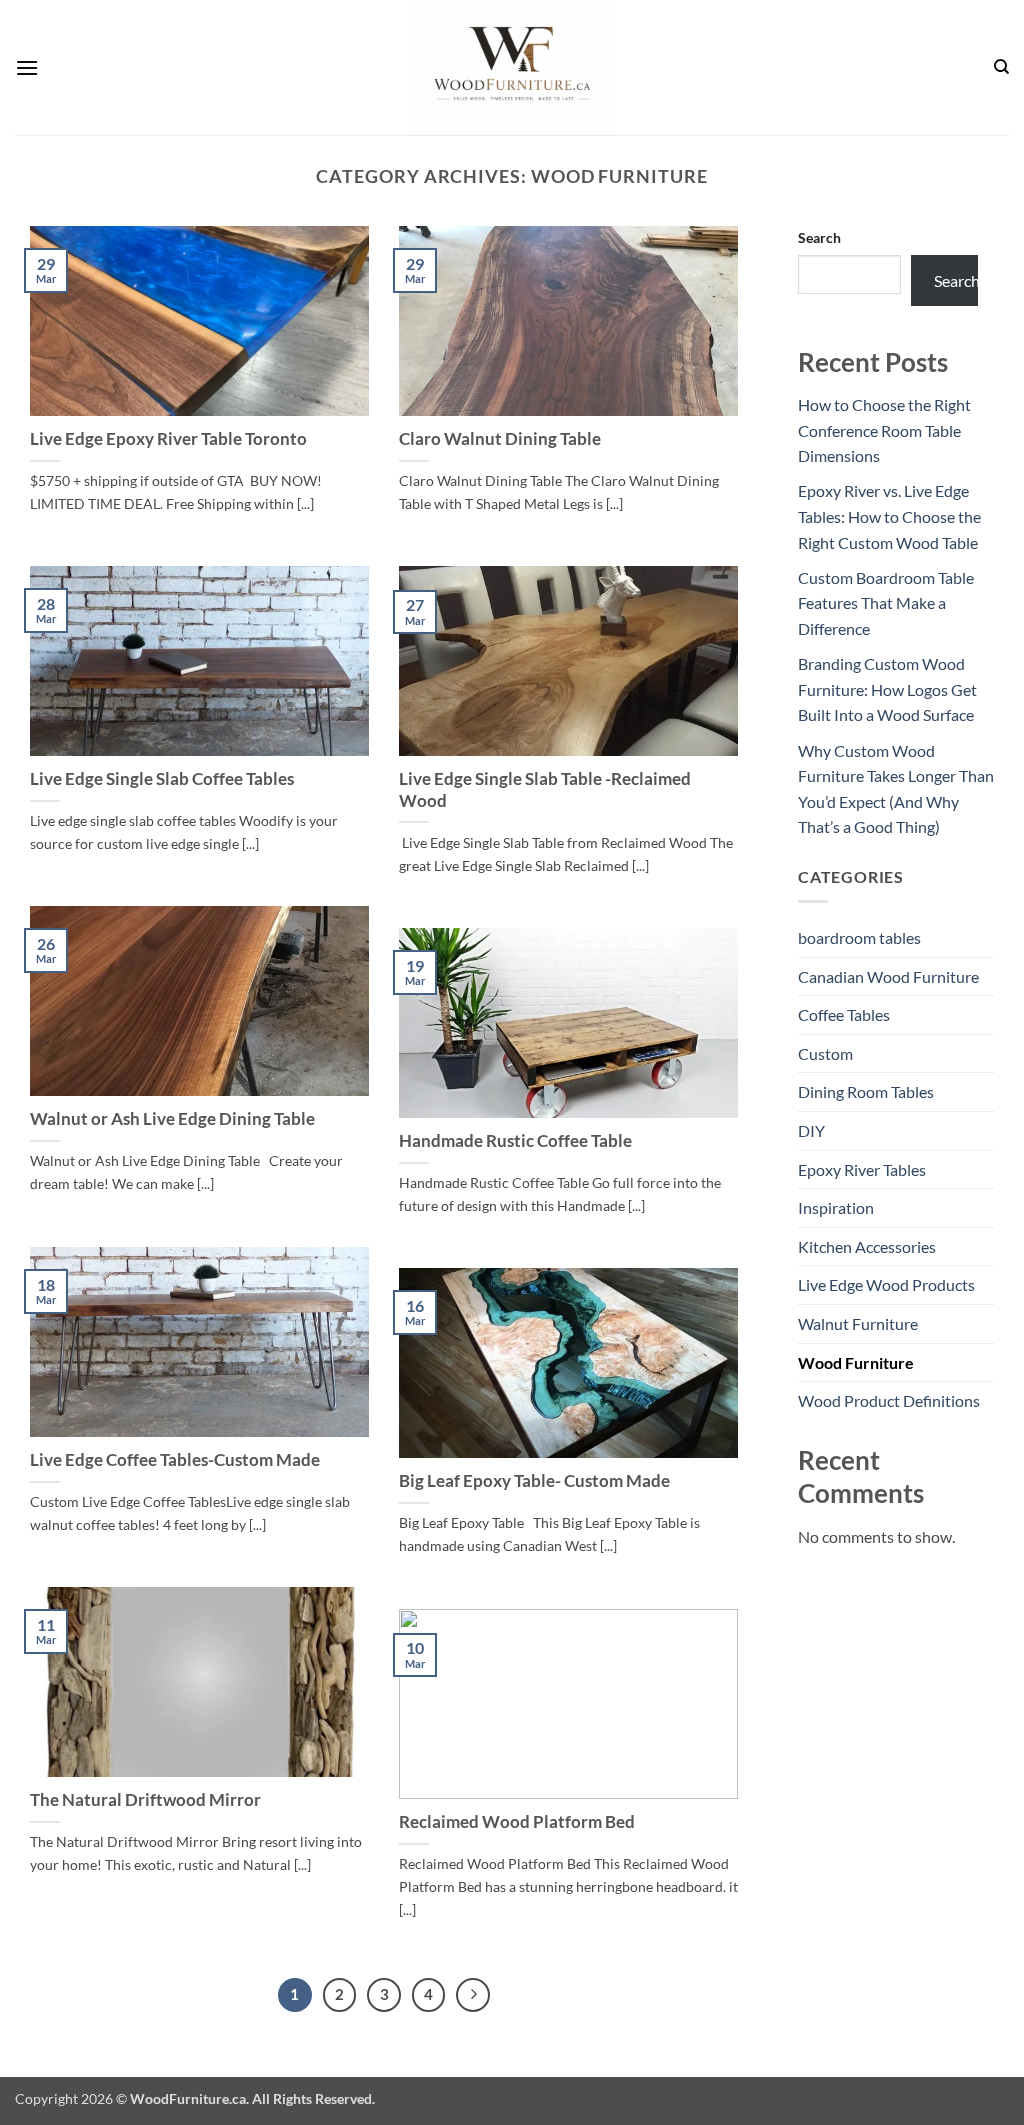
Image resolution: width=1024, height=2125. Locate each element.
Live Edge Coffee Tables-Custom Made (175, 1460)
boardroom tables (859, 937)
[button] (27, 67)
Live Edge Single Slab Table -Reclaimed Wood (545, 790)
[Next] (473, 1995)
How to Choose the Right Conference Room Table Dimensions (884, 430)
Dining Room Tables (866, 1091)
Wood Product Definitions (889, 1400)
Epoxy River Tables (862, 1169)
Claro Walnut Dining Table (500, 439)
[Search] (1001, 67)
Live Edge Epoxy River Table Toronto (168, 439)
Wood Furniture (856, 1362)
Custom (825, 1053)
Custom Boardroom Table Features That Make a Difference (886, 603)
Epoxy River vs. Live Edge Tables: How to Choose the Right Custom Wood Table (889, 516)
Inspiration (836, 1207)
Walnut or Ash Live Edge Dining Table (172, 1119)
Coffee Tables (844, 1014)
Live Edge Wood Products (886, 1284)
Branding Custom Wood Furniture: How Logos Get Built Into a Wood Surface (887, 689)
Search (819, 237)
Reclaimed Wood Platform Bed (517, 1822)
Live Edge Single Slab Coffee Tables (162, 779)
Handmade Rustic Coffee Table (515, 1141)
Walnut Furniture (858, 1323)
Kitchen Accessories (867, 1246)
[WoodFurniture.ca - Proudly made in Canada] (512, 67)
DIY (811, 1130)
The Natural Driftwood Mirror (145, 1800)
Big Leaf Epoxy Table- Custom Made (534, 1481)
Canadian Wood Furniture (888, 976)
